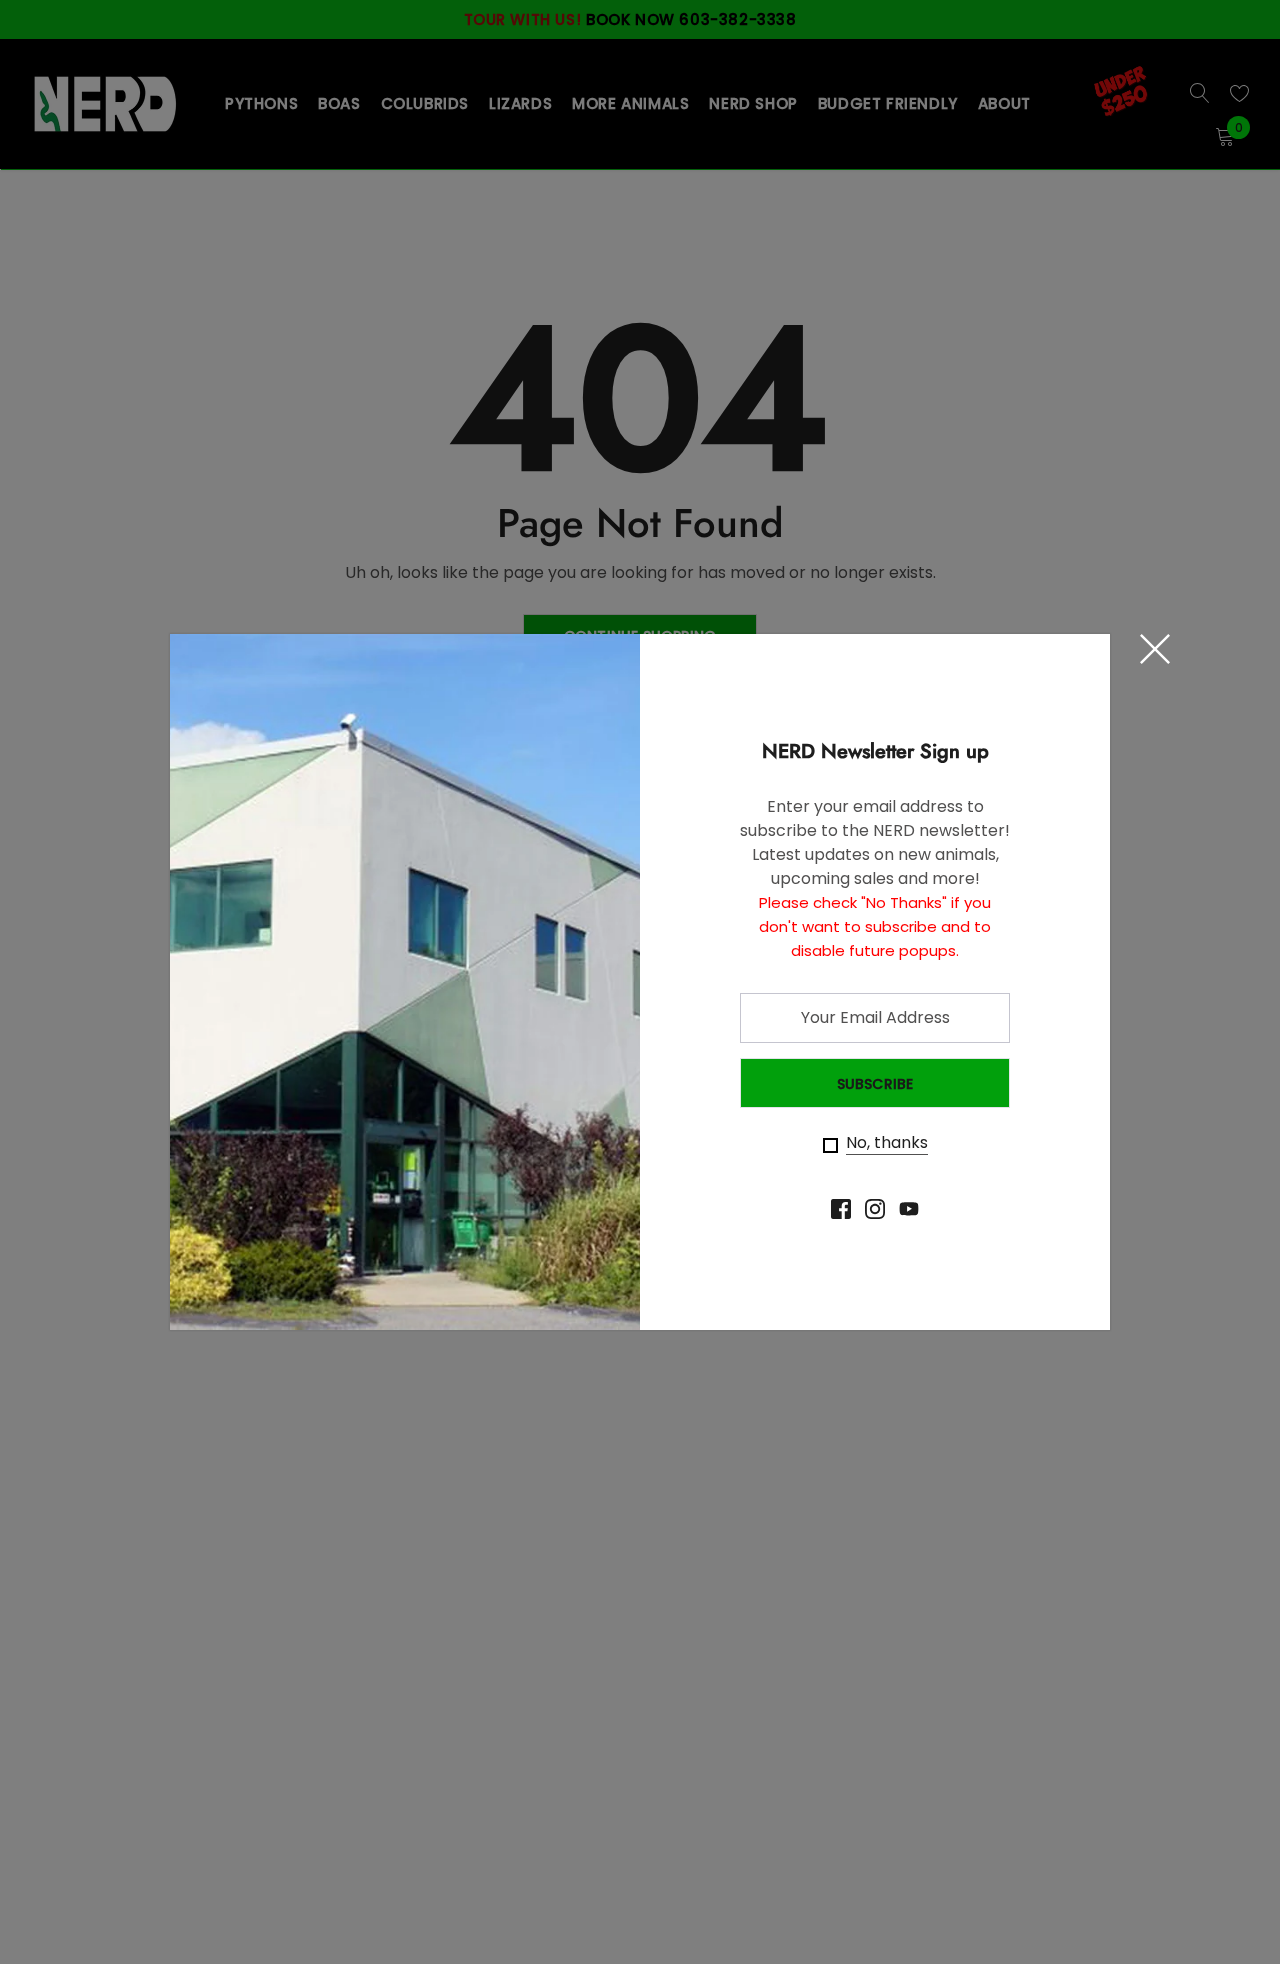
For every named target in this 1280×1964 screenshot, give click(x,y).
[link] (841, 1209)
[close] (1155, 649)
